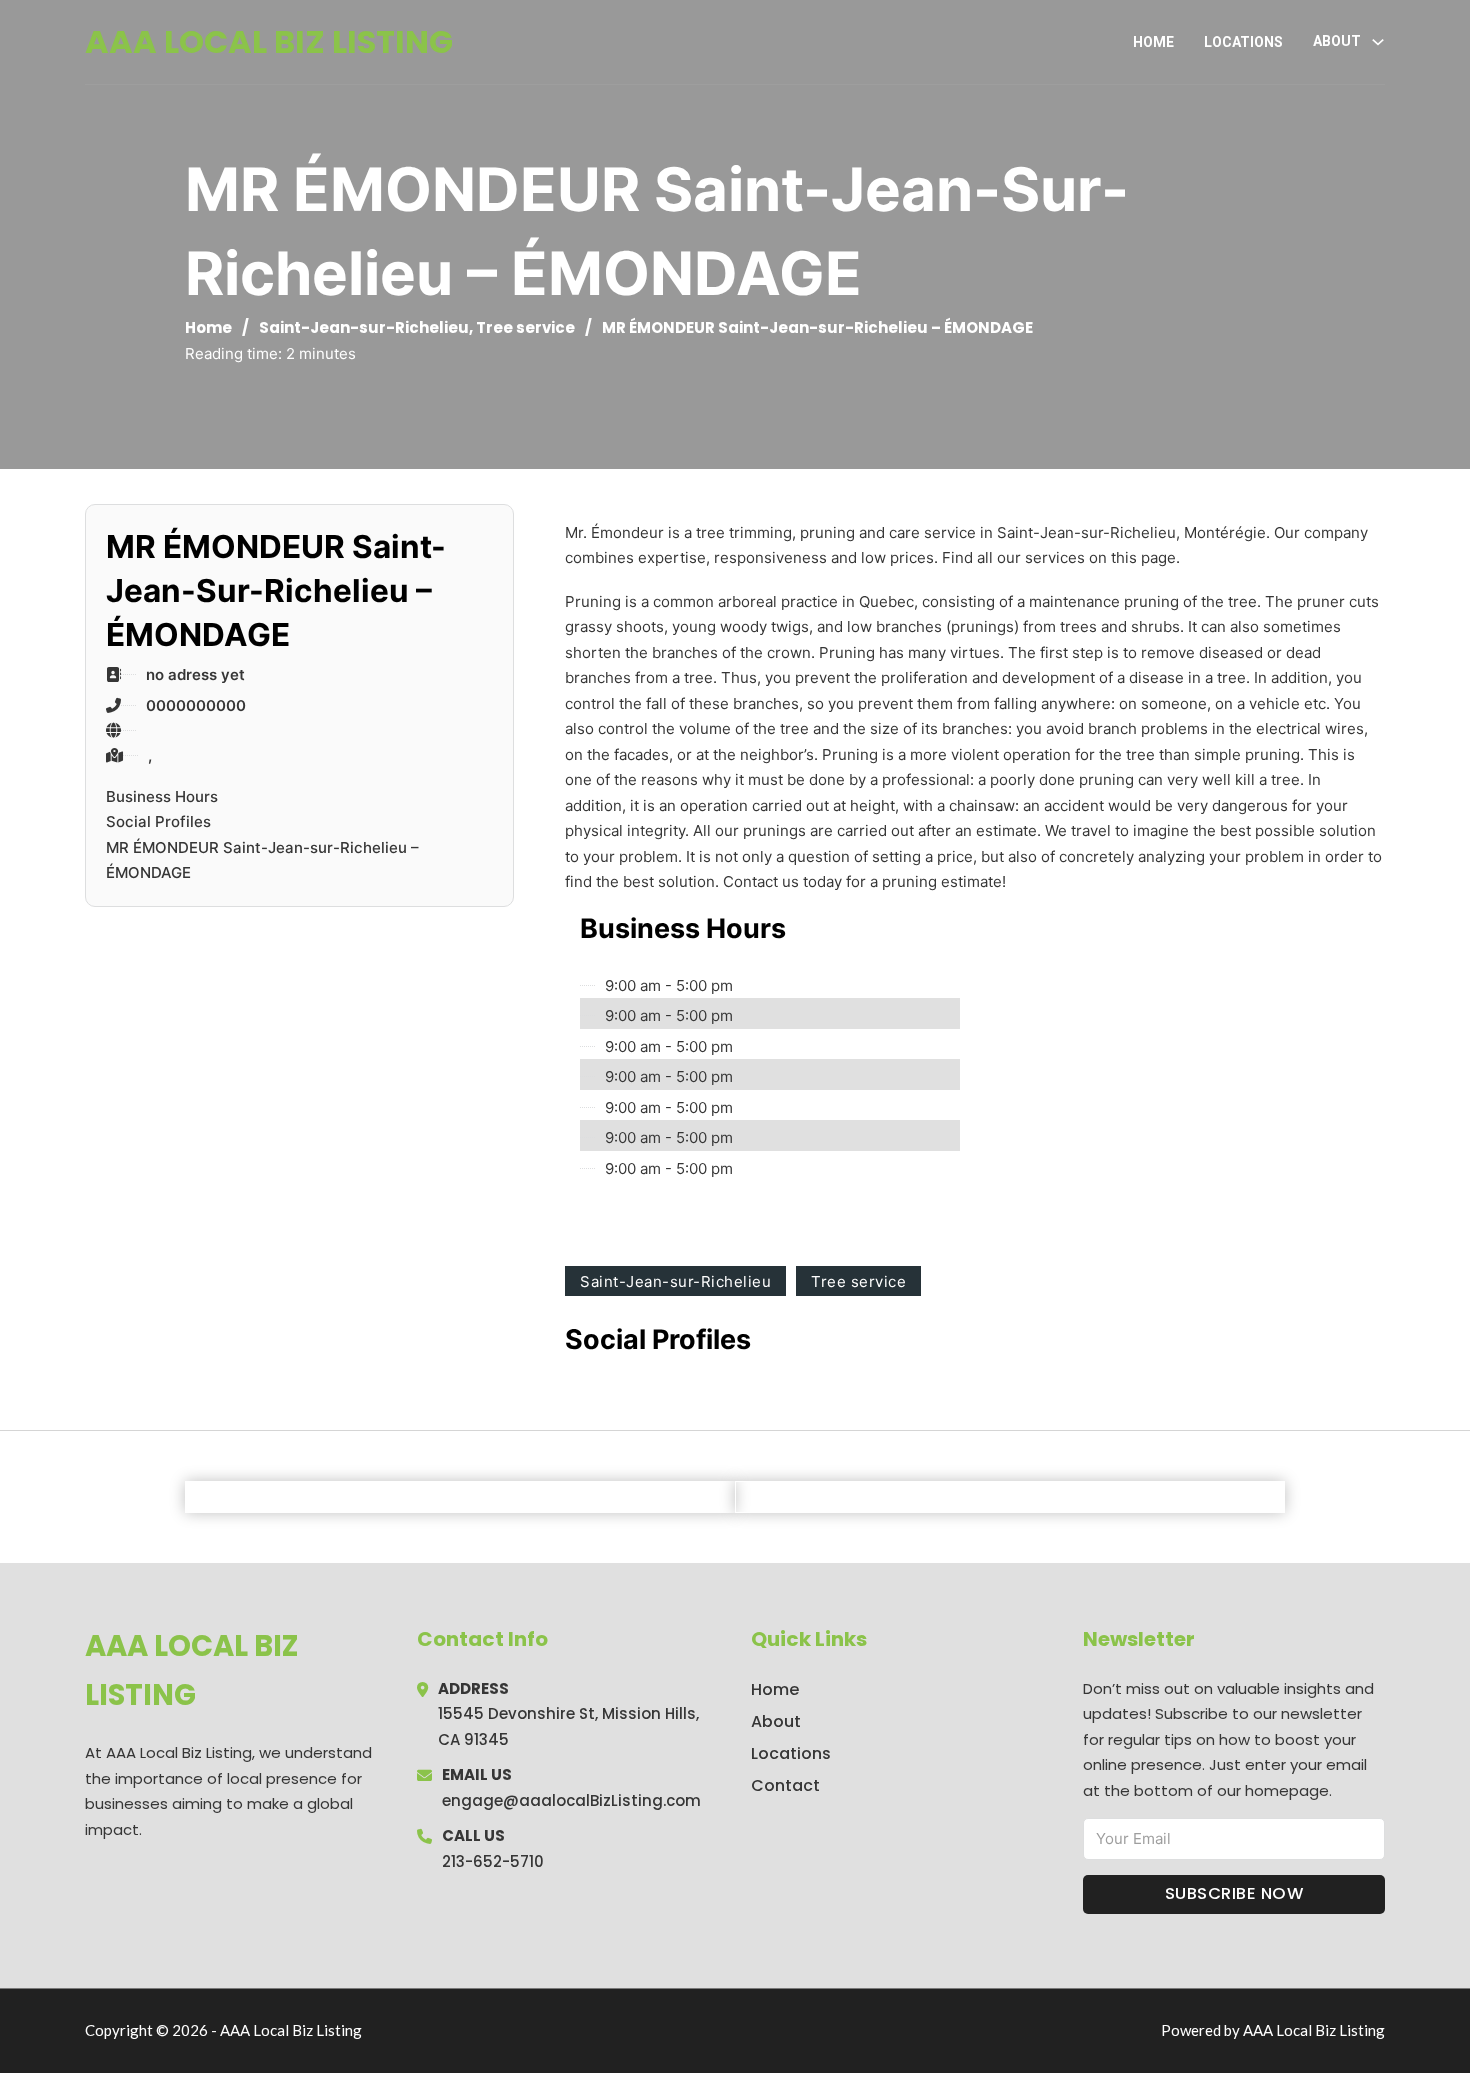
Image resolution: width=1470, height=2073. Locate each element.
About (776, 1721)
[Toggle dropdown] (1378, 42)
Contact (785, 1785)
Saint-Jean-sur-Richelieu (364, 327)
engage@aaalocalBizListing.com (571, 1800)
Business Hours (162, 796)
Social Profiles (158, 821)
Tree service (525, 327)
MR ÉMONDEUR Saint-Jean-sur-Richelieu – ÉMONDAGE (262, 860)
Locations (1243, 42)
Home (1153, 42)
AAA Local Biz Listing (269, 41)
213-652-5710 (493, 1861)
